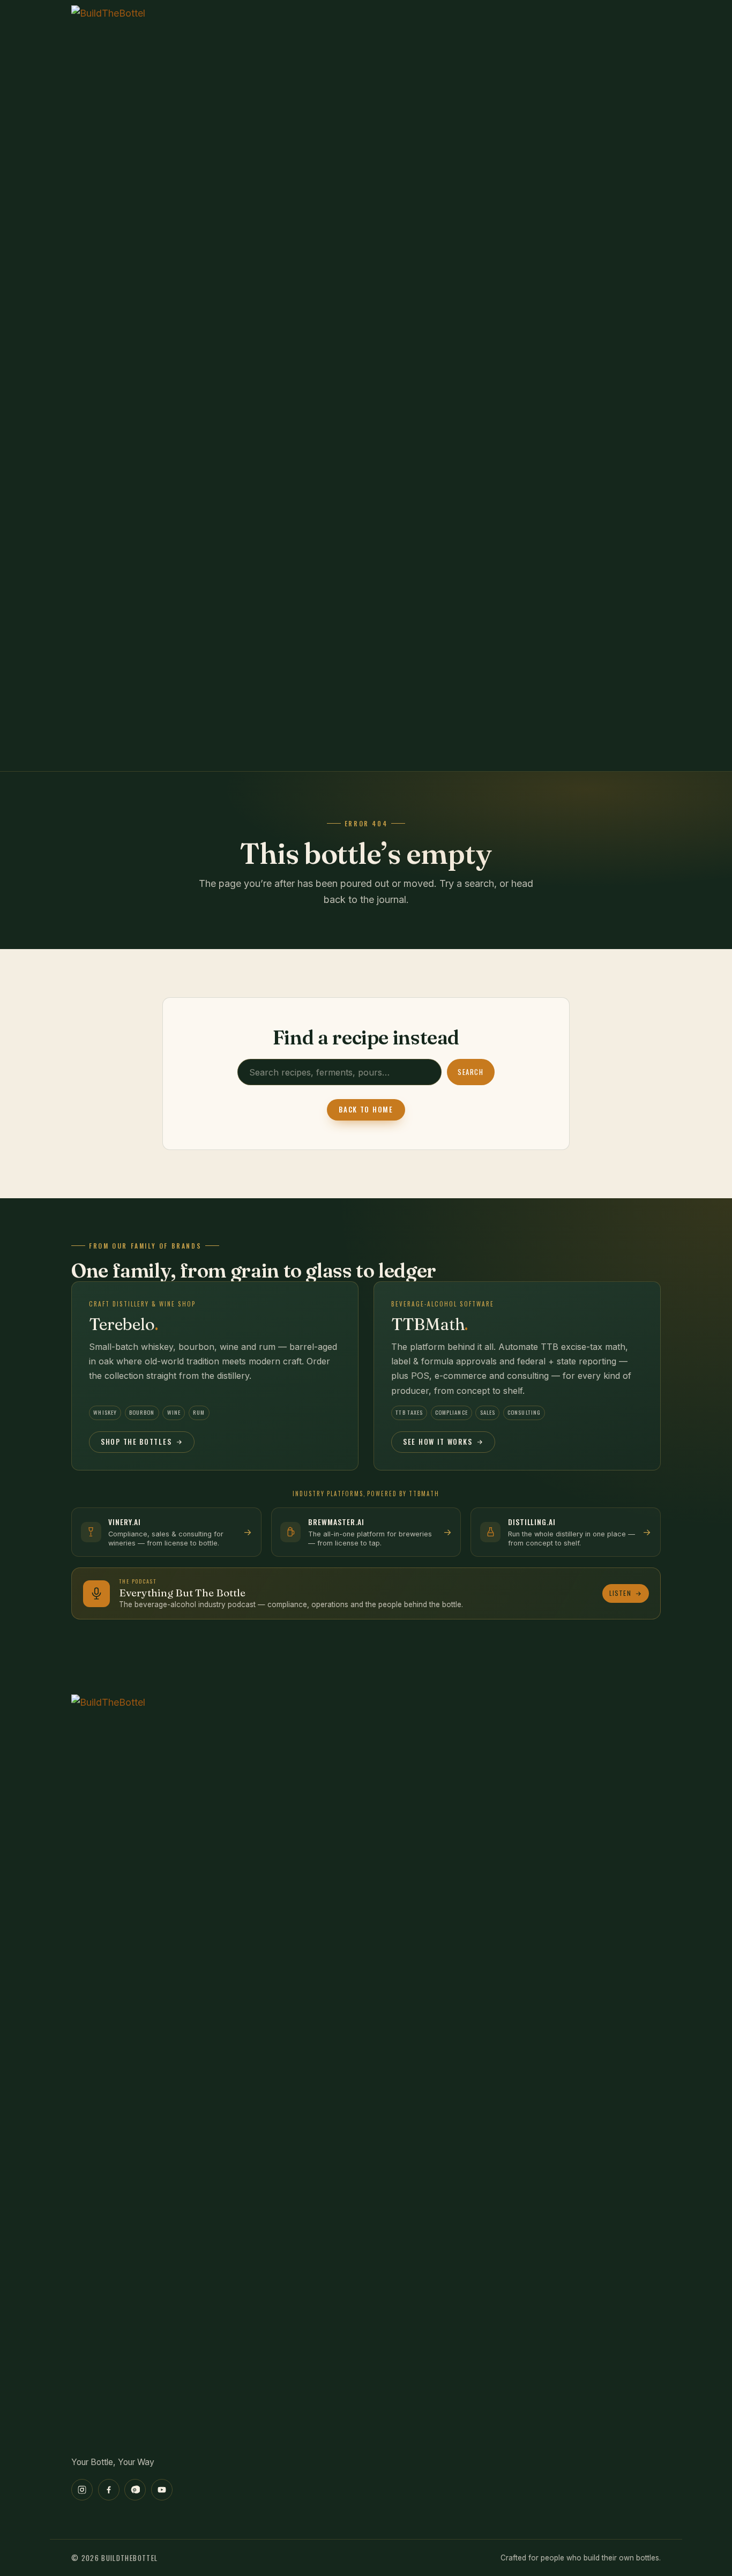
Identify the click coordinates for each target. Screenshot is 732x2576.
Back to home (366, 1109)
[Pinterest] (135, 2490)
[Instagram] (82, 2490)
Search (470, 1072)
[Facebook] (109, 2490)
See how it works (438, 1442)
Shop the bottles (136, 1442)
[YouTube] (162, 2490)
